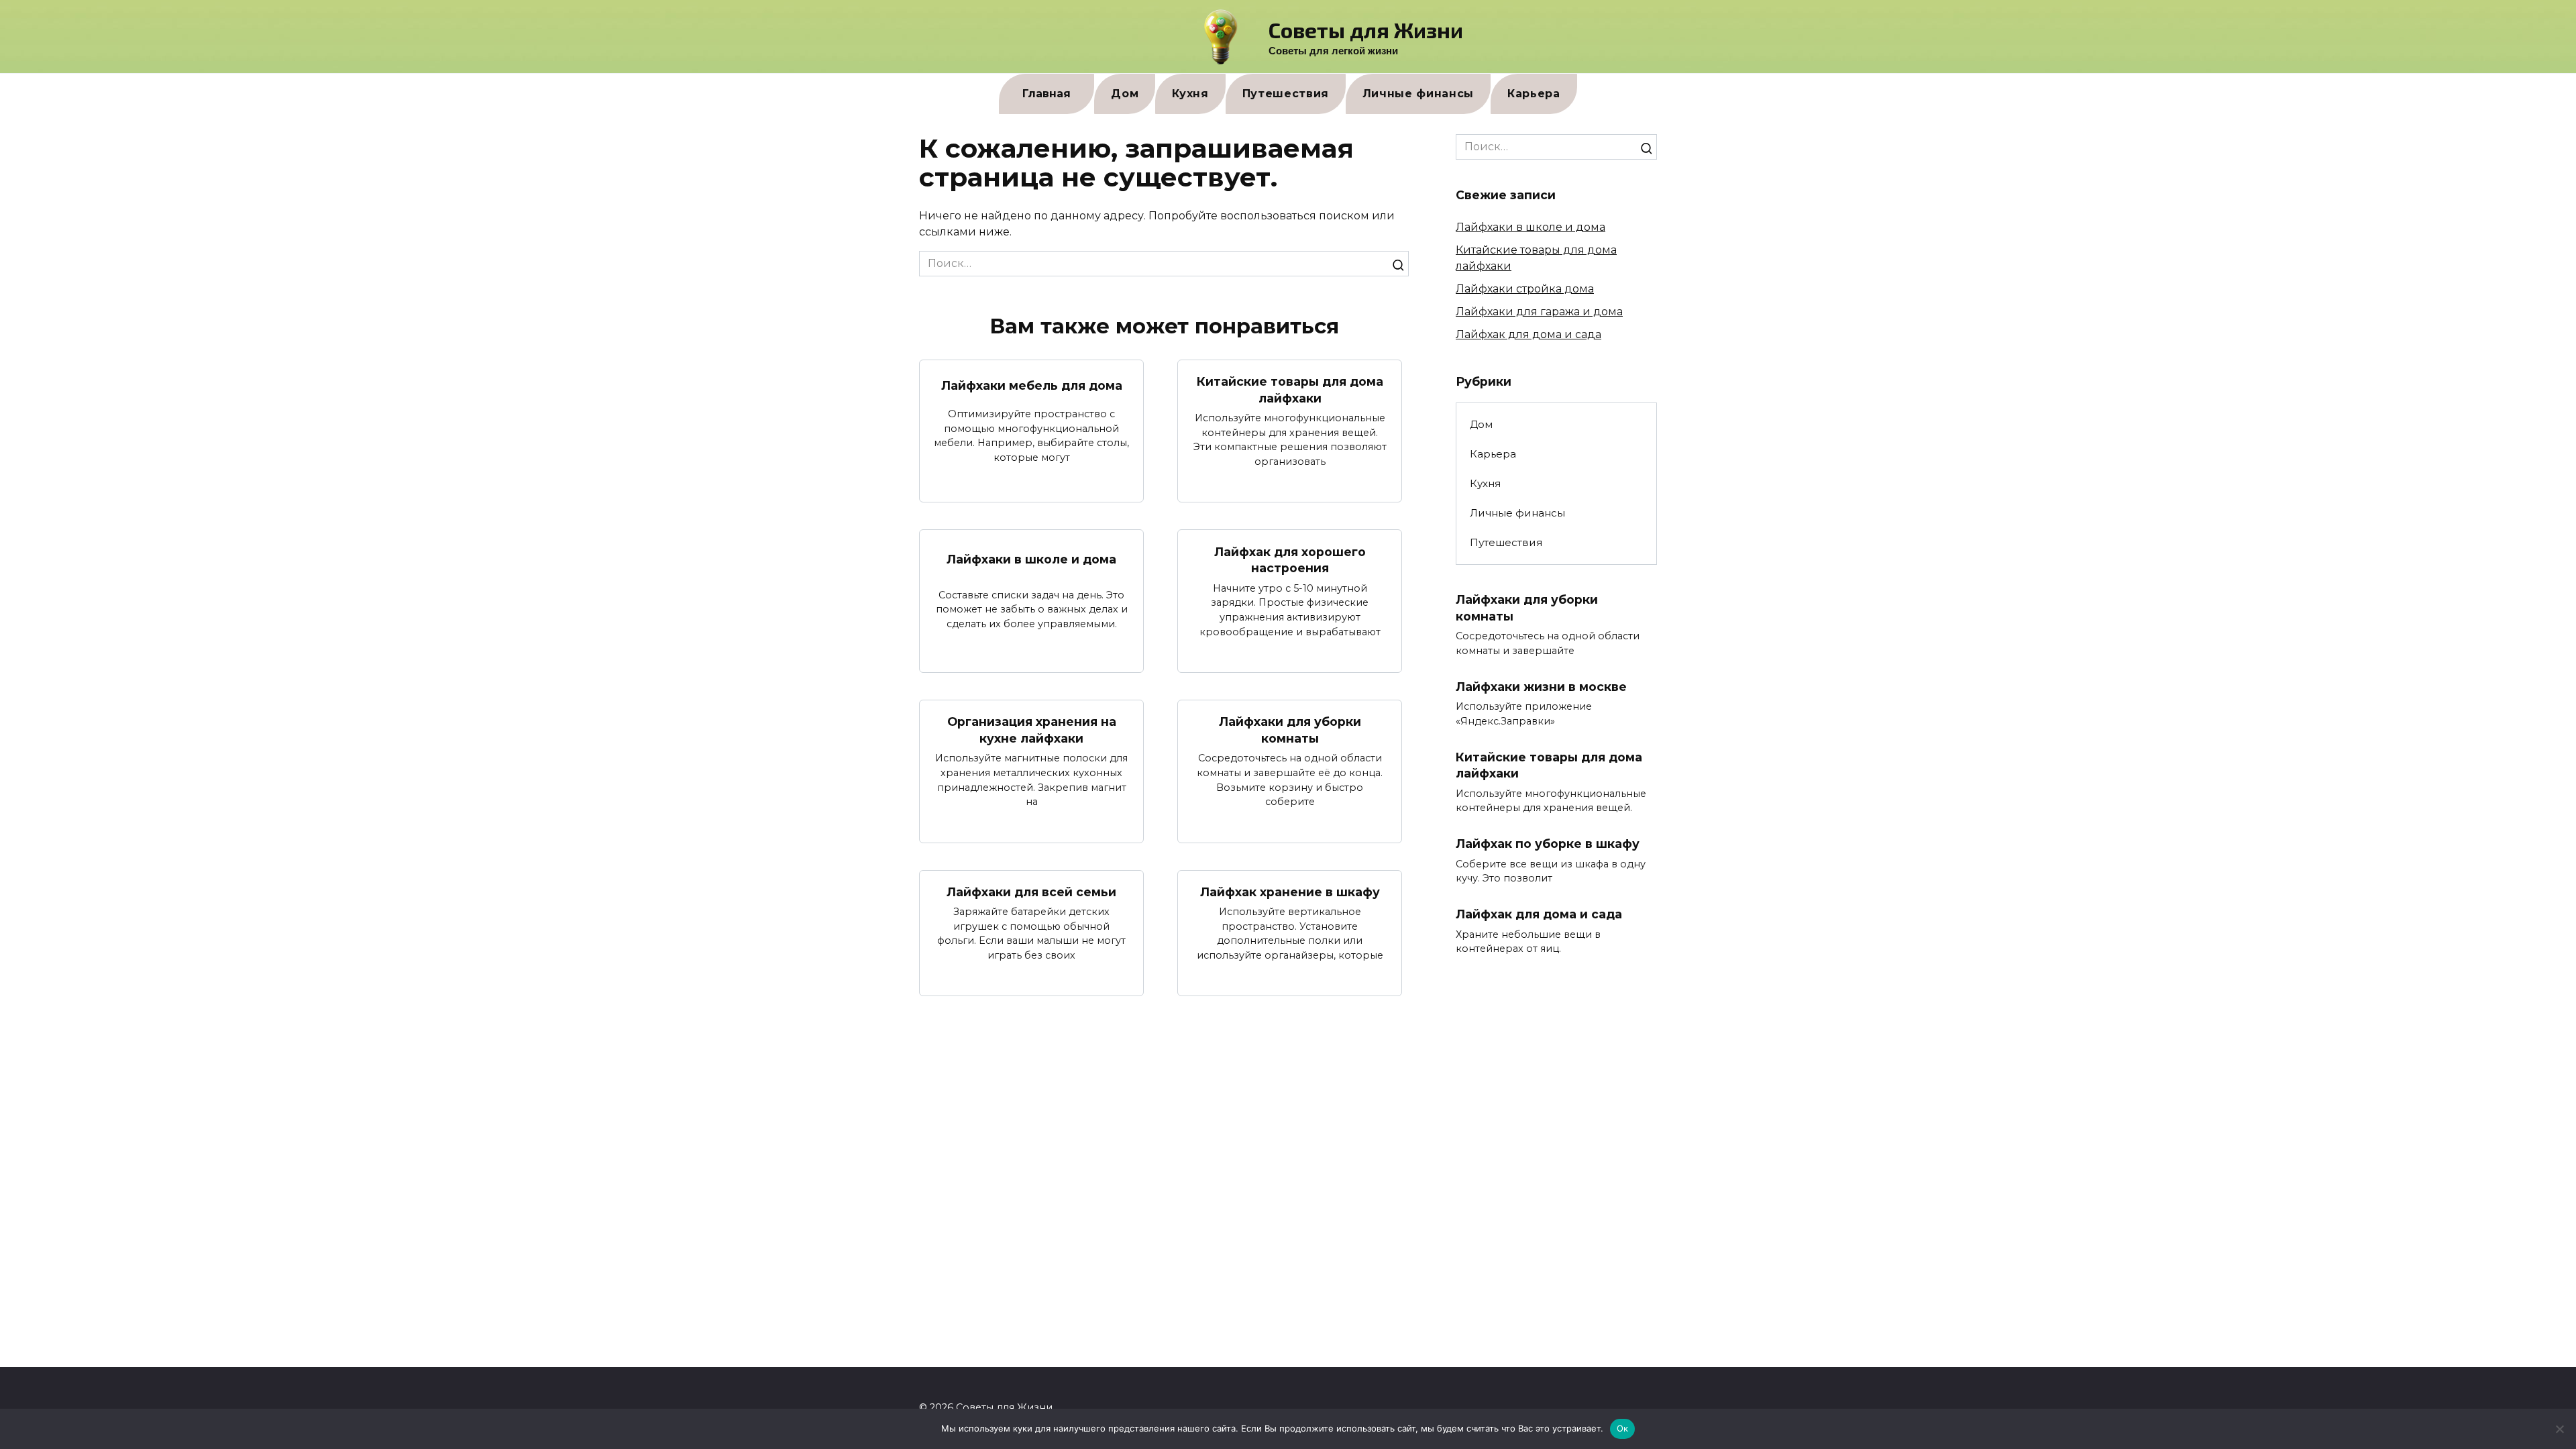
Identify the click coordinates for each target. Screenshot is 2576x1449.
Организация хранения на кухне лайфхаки (1032, 730)
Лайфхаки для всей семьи (1031, 892)
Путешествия (1286, 94)
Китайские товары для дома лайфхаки (1290, 390)
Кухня (1190, 94)
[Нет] (2559, 1429)
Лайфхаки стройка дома (1525, 289)
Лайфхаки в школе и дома (1031, 559)
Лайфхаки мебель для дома (1032, 385)
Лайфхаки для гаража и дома (1539, 312)
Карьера (1534, 94)
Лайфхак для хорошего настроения (1290, 559)
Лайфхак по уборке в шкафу (1548, 844)
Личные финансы (1418, 94)
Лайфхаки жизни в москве (1541, 687)
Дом (1125, 94)
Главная (1046, 94)
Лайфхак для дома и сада (1528, 334)
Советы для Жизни (1366, 30)
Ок (1623, 1428)
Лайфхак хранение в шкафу (1290, 892)
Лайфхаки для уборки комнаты (1290, 730)
